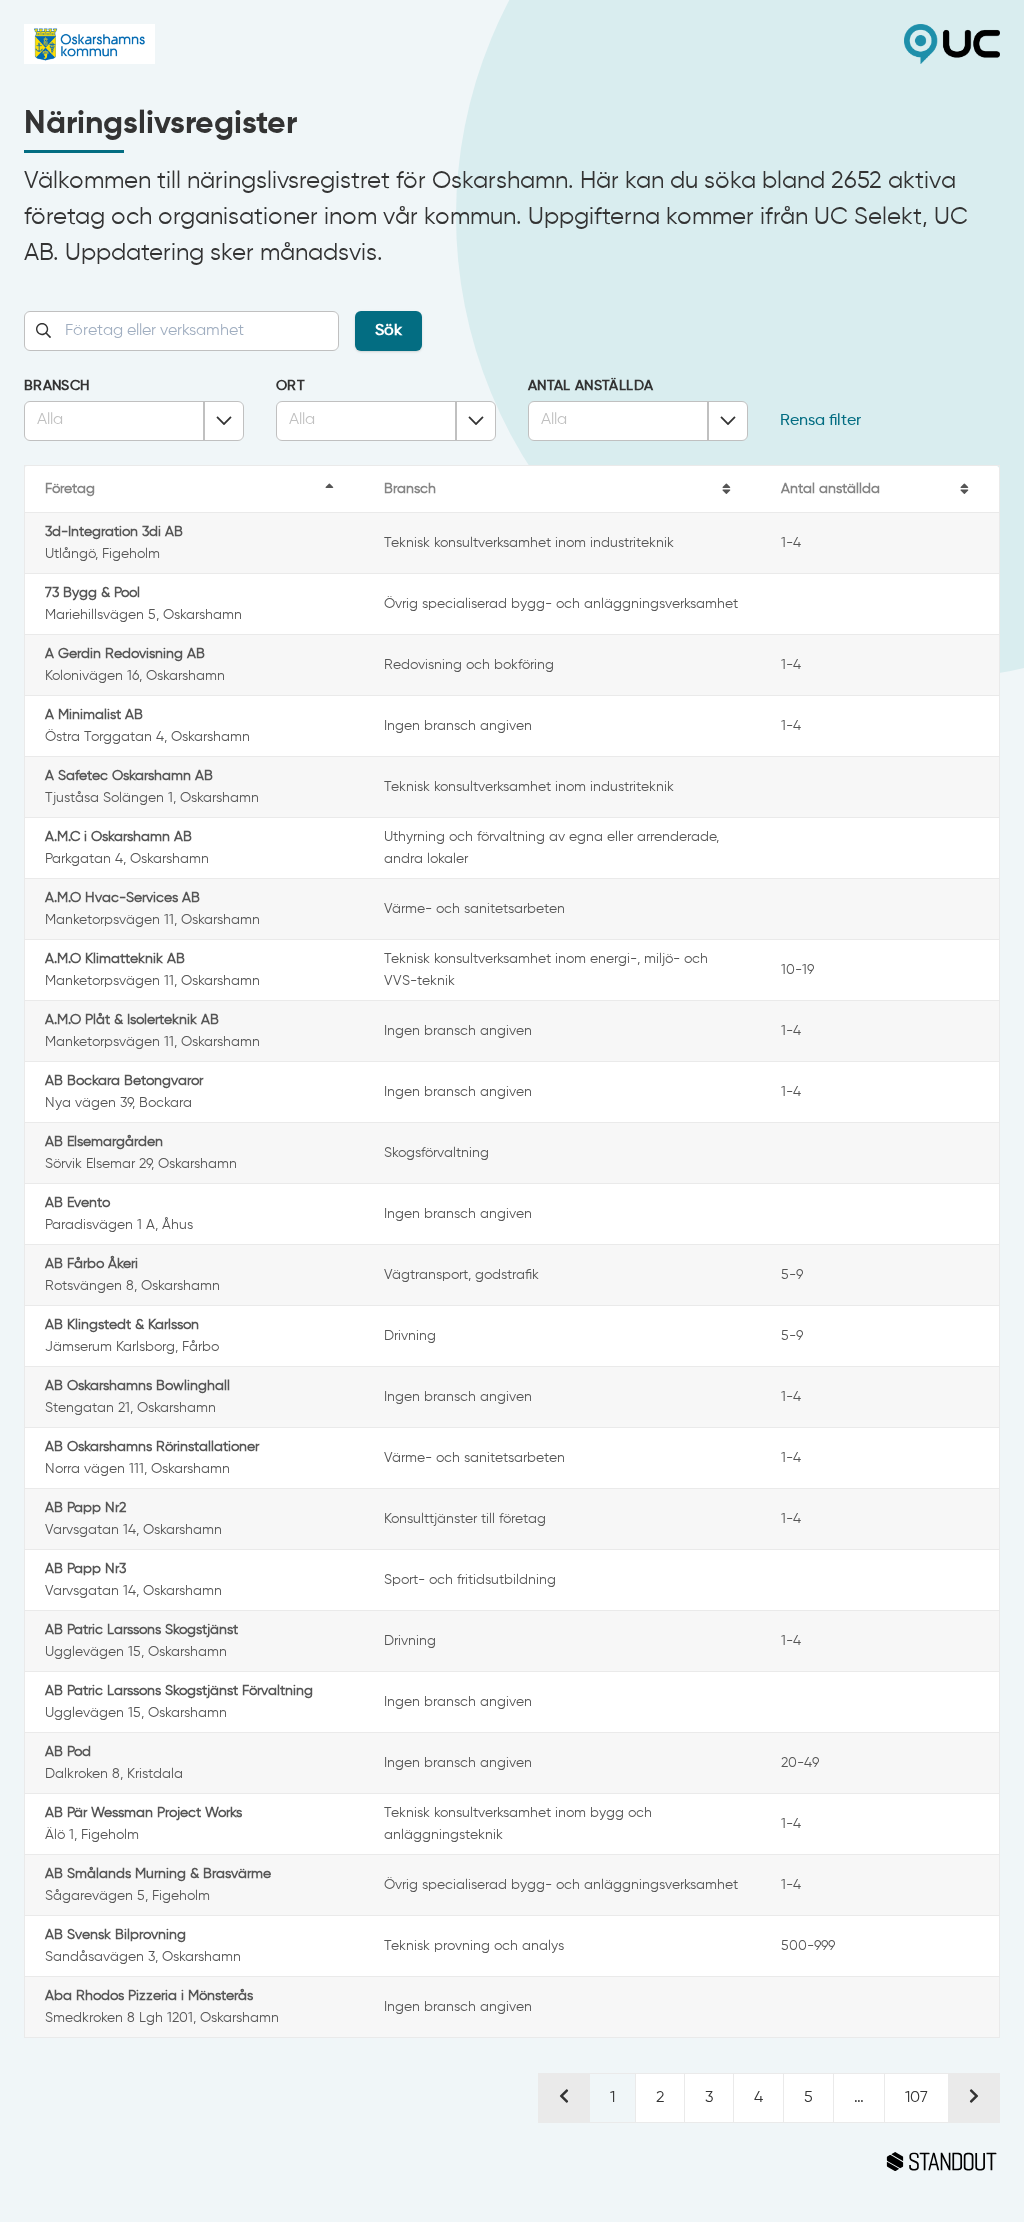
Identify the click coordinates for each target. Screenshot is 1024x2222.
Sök (388, 331)
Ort (290, 386)
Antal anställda (590, 386)
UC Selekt (756, 44)
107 (916, 2098)
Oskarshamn (268, 44)
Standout (512, 2162)
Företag (70, 489)
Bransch (56, 386)
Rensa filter (820, 421)
